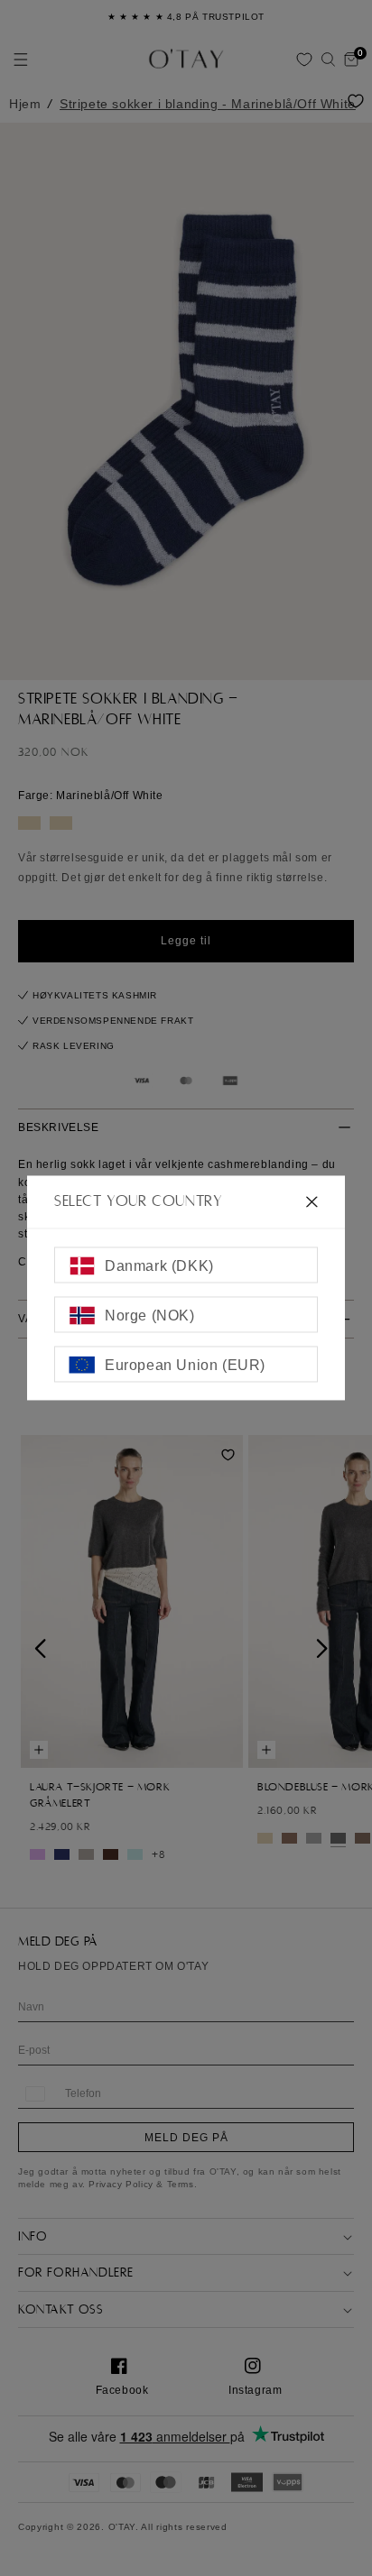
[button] (328, 60)
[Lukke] (312, 1201)
